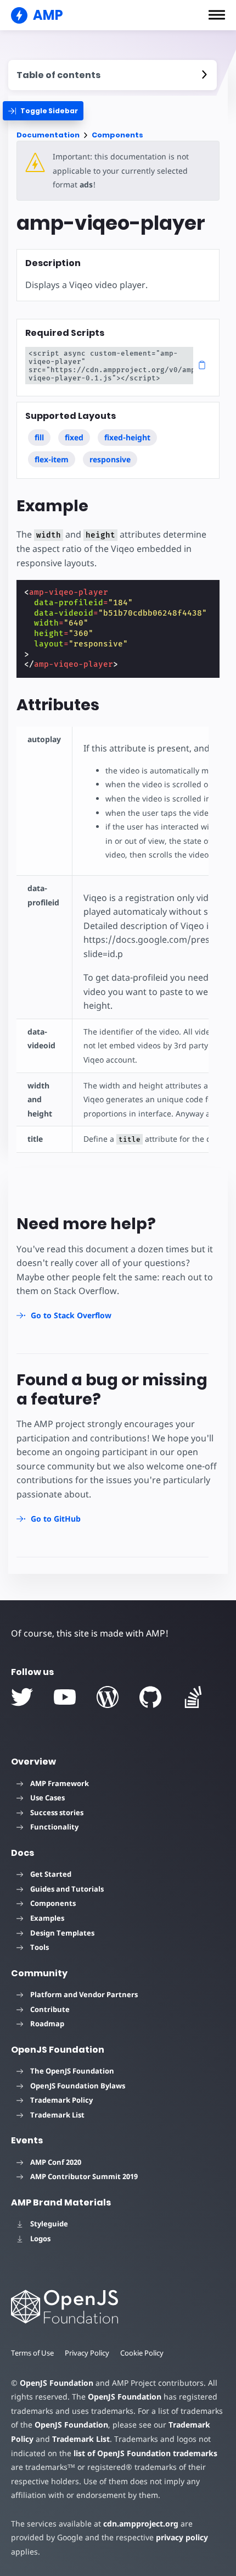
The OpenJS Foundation (72, 2071)
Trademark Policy (61, 2100)
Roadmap (47, 2024)
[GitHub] (150, 1697)
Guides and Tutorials (67, 1889)
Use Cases (47, 1798)
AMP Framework (60, 1783)
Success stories (57, 1812)
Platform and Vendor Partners (84, 1994)
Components (117, 135)
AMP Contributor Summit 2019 (84, 2176)
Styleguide (49, 2224)
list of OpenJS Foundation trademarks (145, 2453)
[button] (217, 15)
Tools (40, 1947)
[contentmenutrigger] (113, 75)
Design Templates (62, 1933)
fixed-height (127, 437)
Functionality (54, 1827)
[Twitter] (22, 1697)
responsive (110, 459)
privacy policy (182, 2537)
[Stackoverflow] (193, 1697)
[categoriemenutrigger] (43, 111)
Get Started (51, 1874)
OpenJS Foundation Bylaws (78, 2086)
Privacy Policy (87, 2353)
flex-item (52, 459)
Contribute (50, 2009)
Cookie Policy (142, 2353)
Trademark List (57, 2115)
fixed (74, 437)
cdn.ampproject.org (141, 2524)
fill (39, 437)
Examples (47, 1918)
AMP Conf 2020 (56, 2162)
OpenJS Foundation (57, 2383)
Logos (40, 2238)
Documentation (48, 135)
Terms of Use (32, 2353)
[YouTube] (65, 1697)
